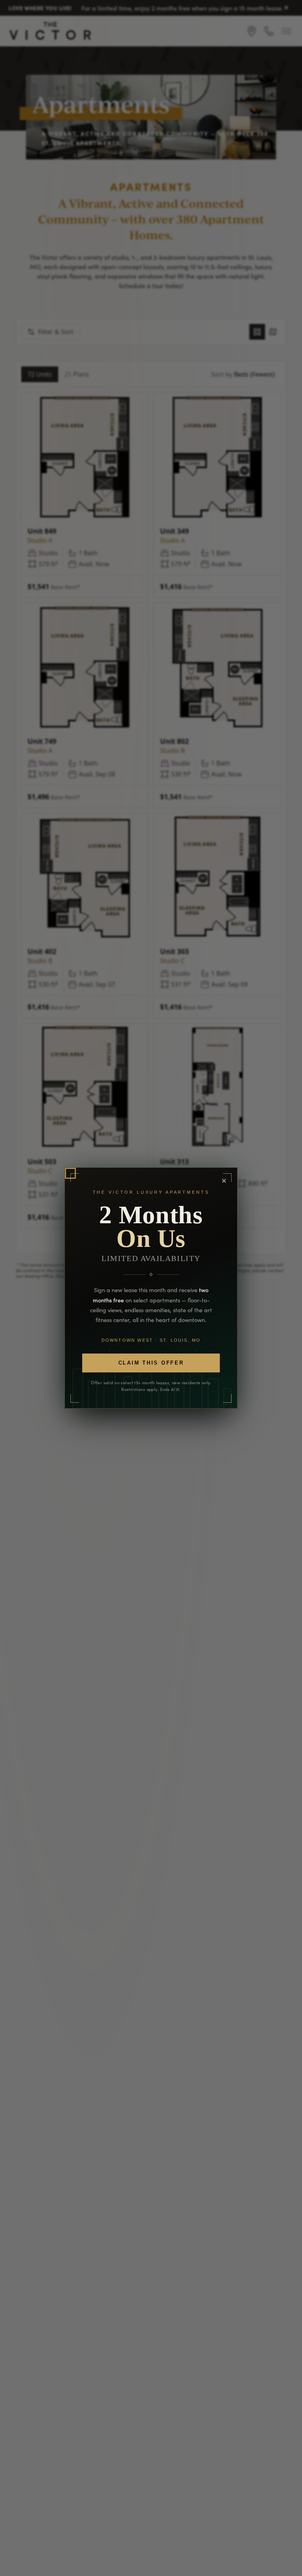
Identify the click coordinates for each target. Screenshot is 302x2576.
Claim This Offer (151, 1363)
